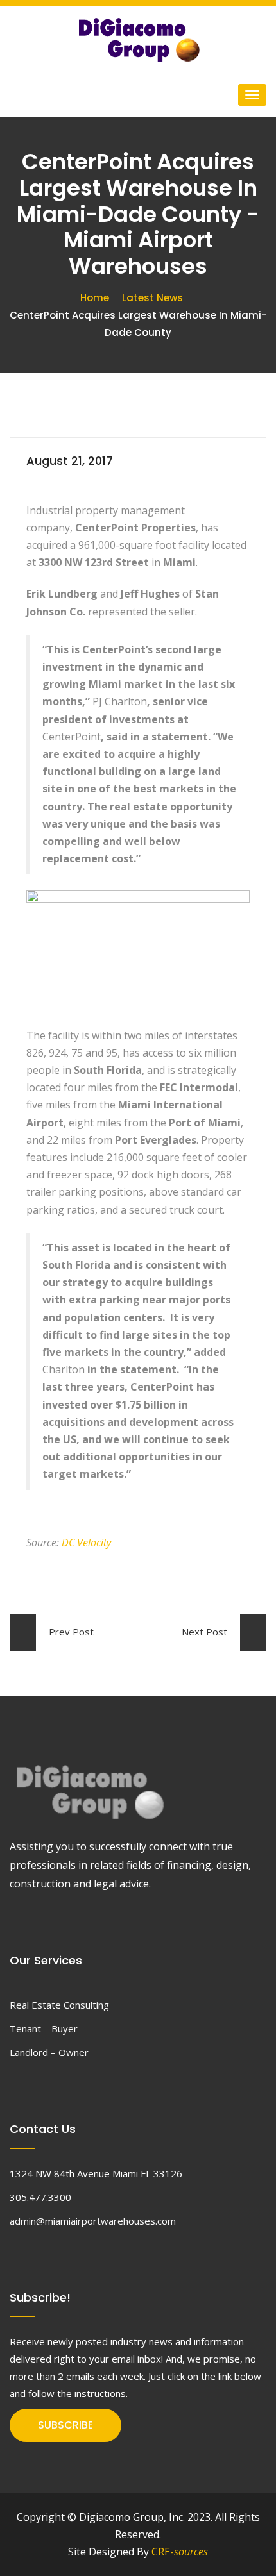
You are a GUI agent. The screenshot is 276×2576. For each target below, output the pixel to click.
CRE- (180, 2552)
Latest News (152, 298)
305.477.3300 (40, 2197)
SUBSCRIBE (65, 2425)
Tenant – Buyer (44, 2028)
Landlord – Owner (49, 2052)
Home (95, 298)
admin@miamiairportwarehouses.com (93, 2221)
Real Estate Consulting (59, 2005)
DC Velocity (86, 1543)
